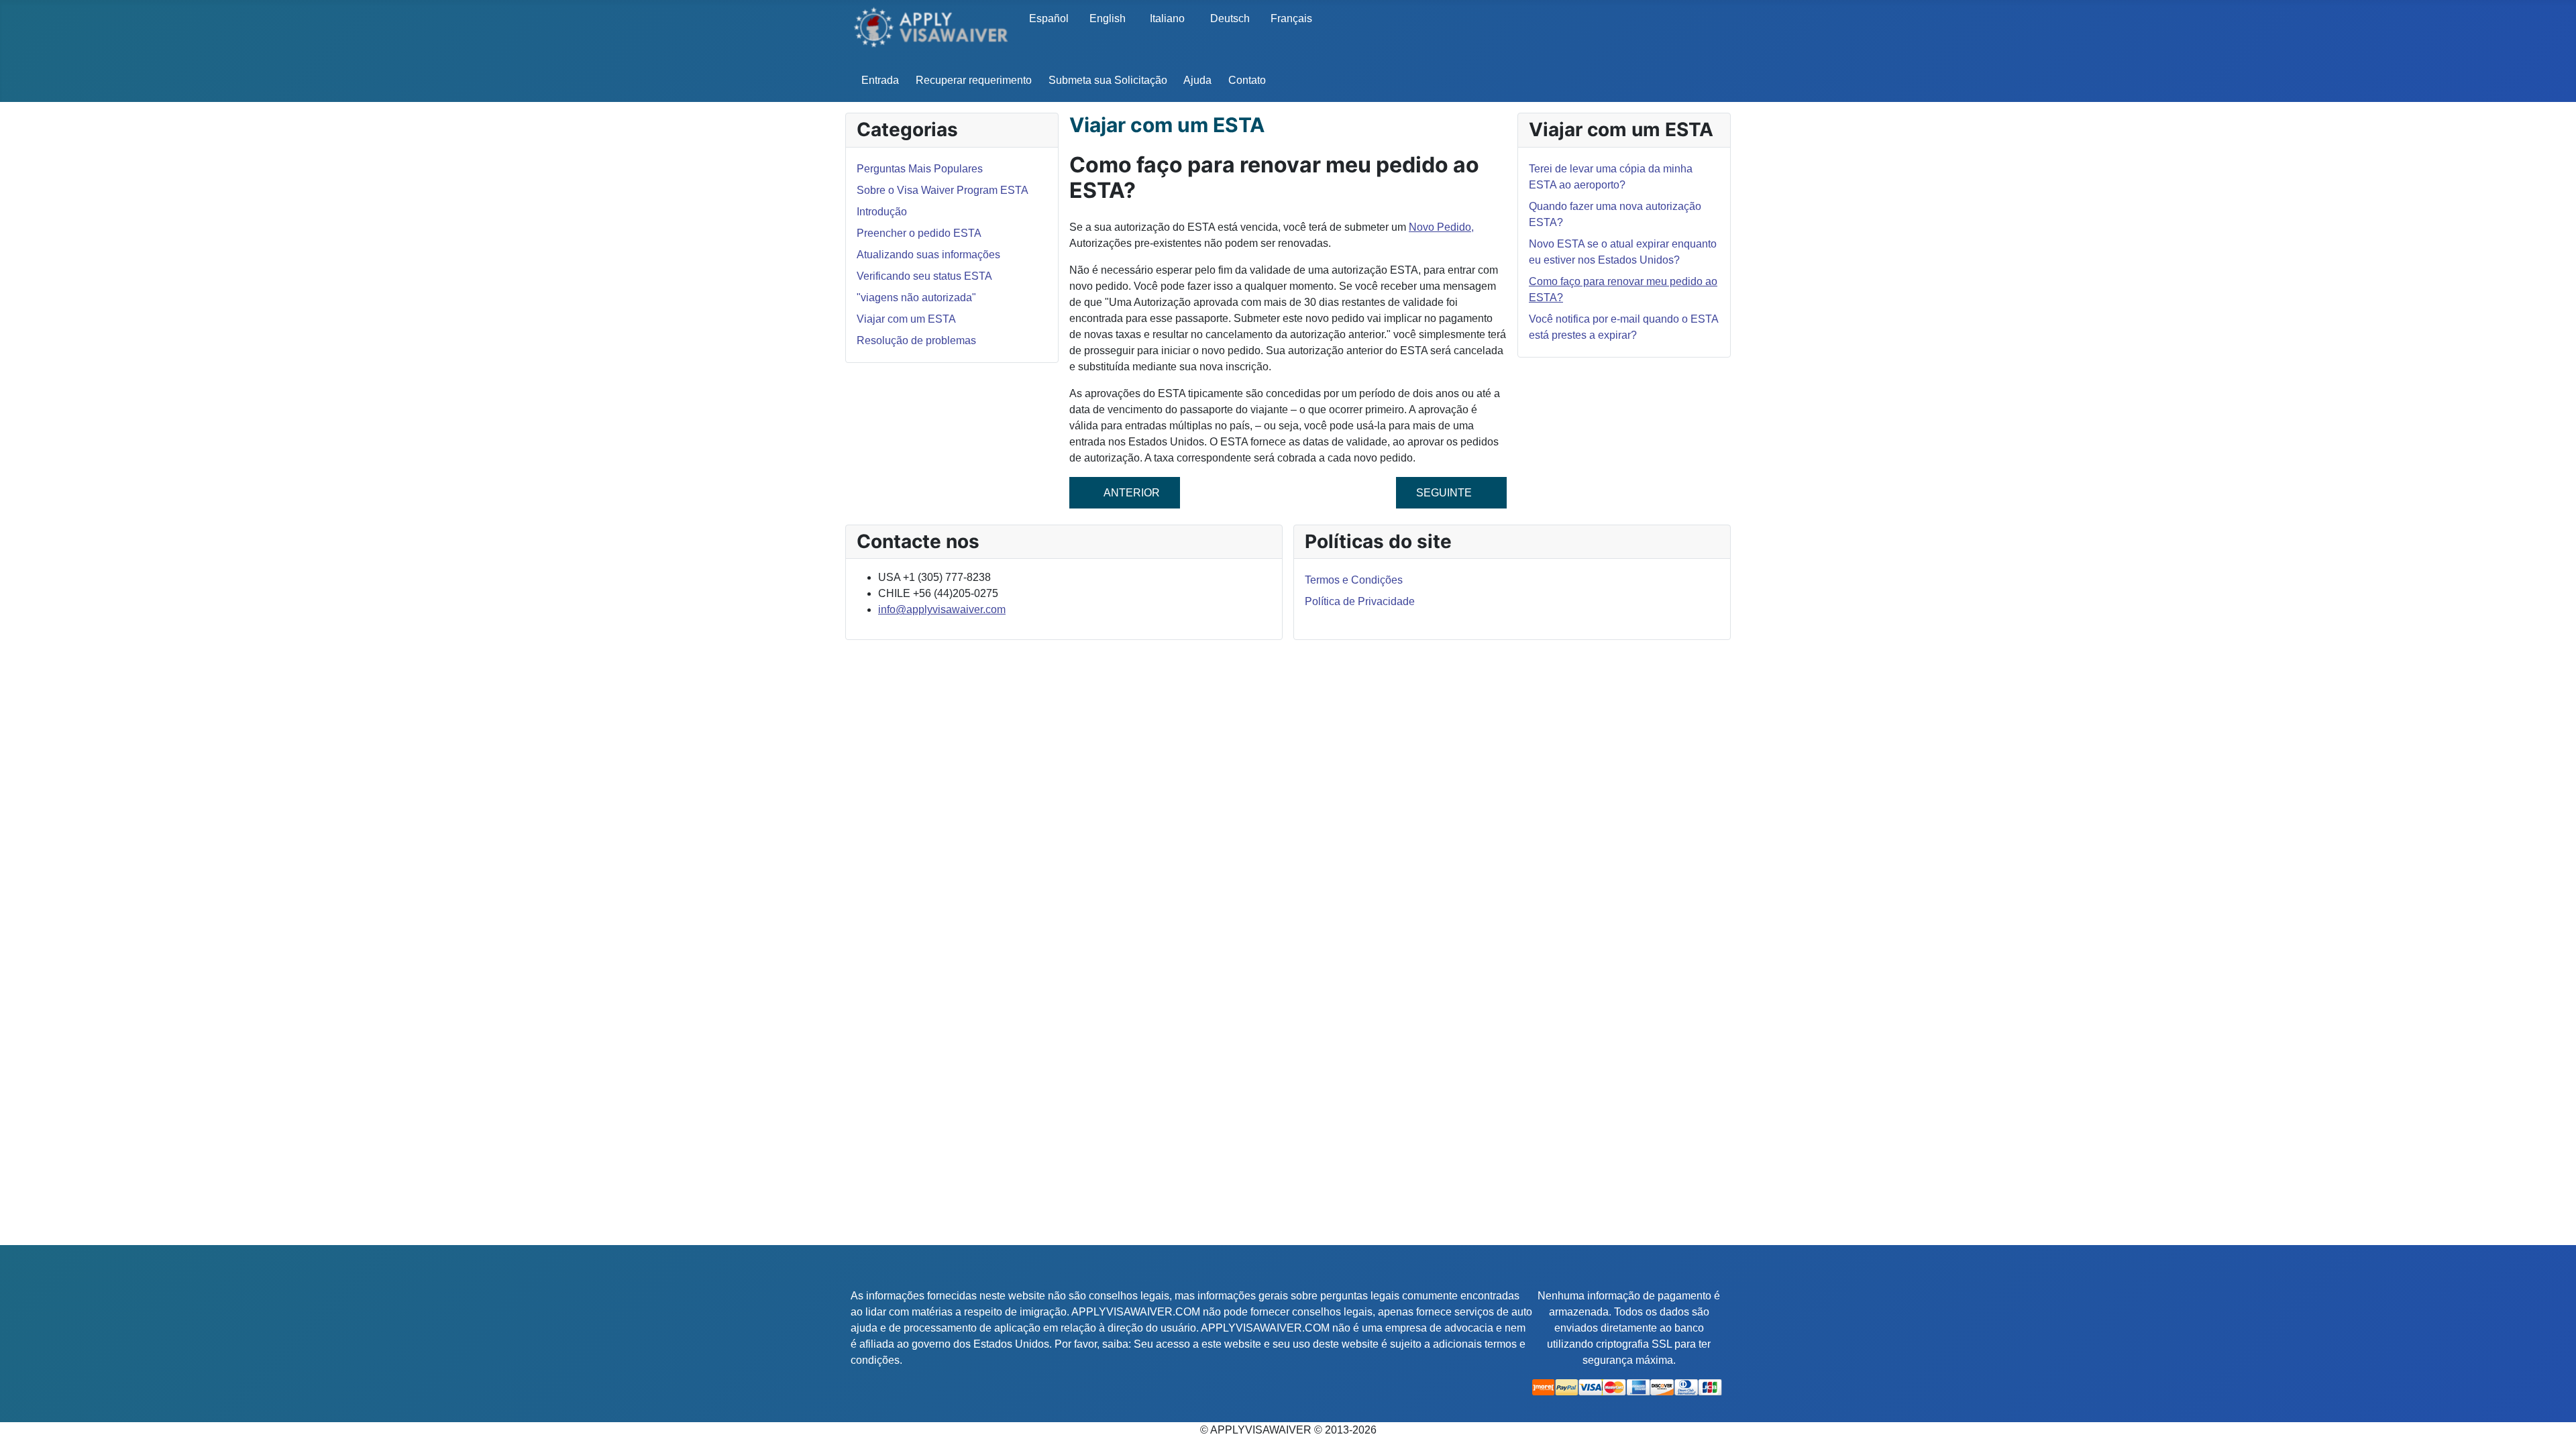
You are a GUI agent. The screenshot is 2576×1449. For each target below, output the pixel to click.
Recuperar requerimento (974, 80)
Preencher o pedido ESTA (919, 233)
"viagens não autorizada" (916, 298)
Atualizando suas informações (928, 255)
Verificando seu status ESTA (924, 276)
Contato (1247, 80)
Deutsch (1230, 18)
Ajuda (1197, 80)
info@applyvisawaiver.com (942, 609)
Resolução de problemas (916, 340)
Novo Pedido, (1441, 227)
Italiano (1167, 18)
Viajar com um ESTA (906, 319)
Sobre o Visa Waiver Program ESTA (943, 190)
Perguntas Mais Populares (920, 169)
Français (1291, 18)
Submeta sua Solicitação (1108, 80)
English (1108, 18)
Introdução (882, 212)
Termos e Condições (1354, 580)
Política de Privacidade (1360, 601)
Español (1049, 18)
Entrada (880, 80)
